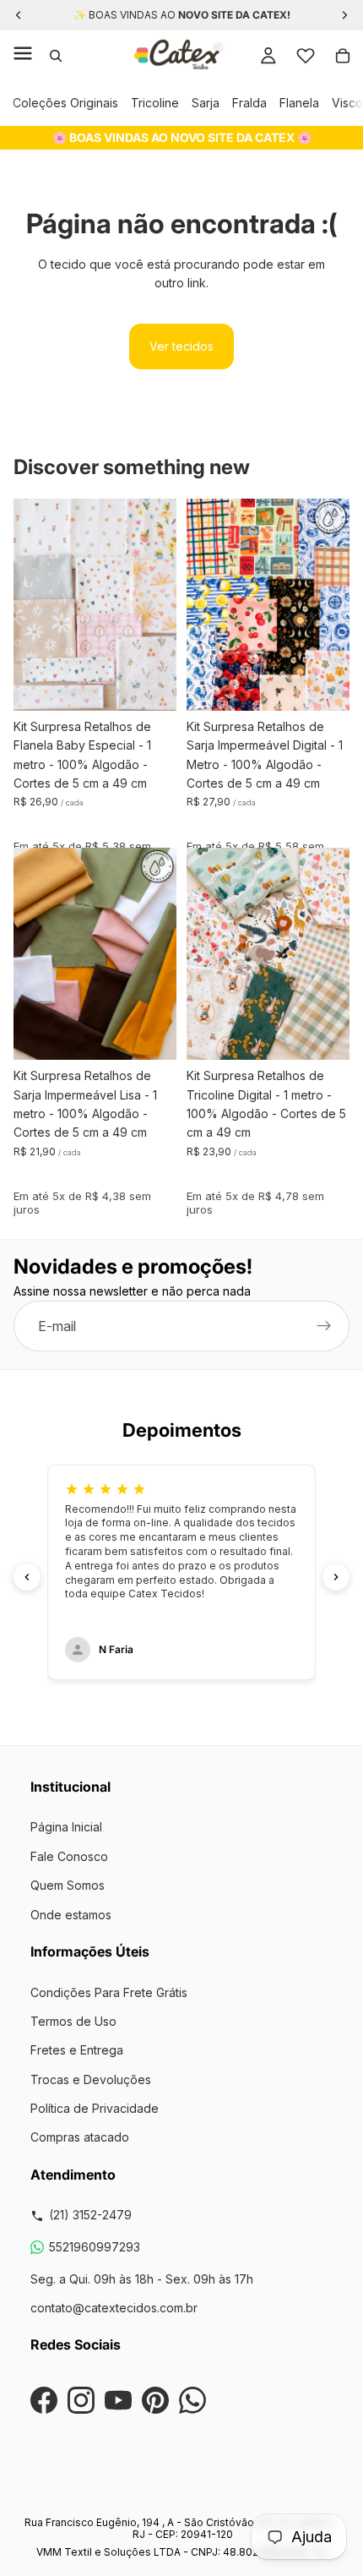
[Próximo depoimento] (336, 1577)
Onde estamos (71, 1915)
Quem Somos (68, 1885)
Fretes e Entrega (77, 2050)
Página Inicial (66, 1827)
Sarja (206, 103)
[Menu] (23, 56)
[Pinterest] (155, 2400)
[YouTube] (118, 2400)
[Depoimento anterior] (27, 1577)
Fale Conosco (69, 1856)
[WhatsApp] (192, 2400)
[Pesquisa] (56, 56)
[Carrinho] (343, 56)
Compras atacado (80, 2137)
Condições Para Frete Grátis (109, 1992)
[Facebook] (44, 2400)
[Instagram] (81, 2400)
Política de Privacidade (95, 2108)
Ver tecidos (181, 346)
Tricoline (155, 103)
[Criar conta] (324, 1327)
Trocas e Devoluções (91, 2079)
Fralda (249, 103)
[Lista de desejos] (306, 56)
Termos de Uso (73, 2021)
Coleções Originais (65, 103)
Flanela (299, 103)
